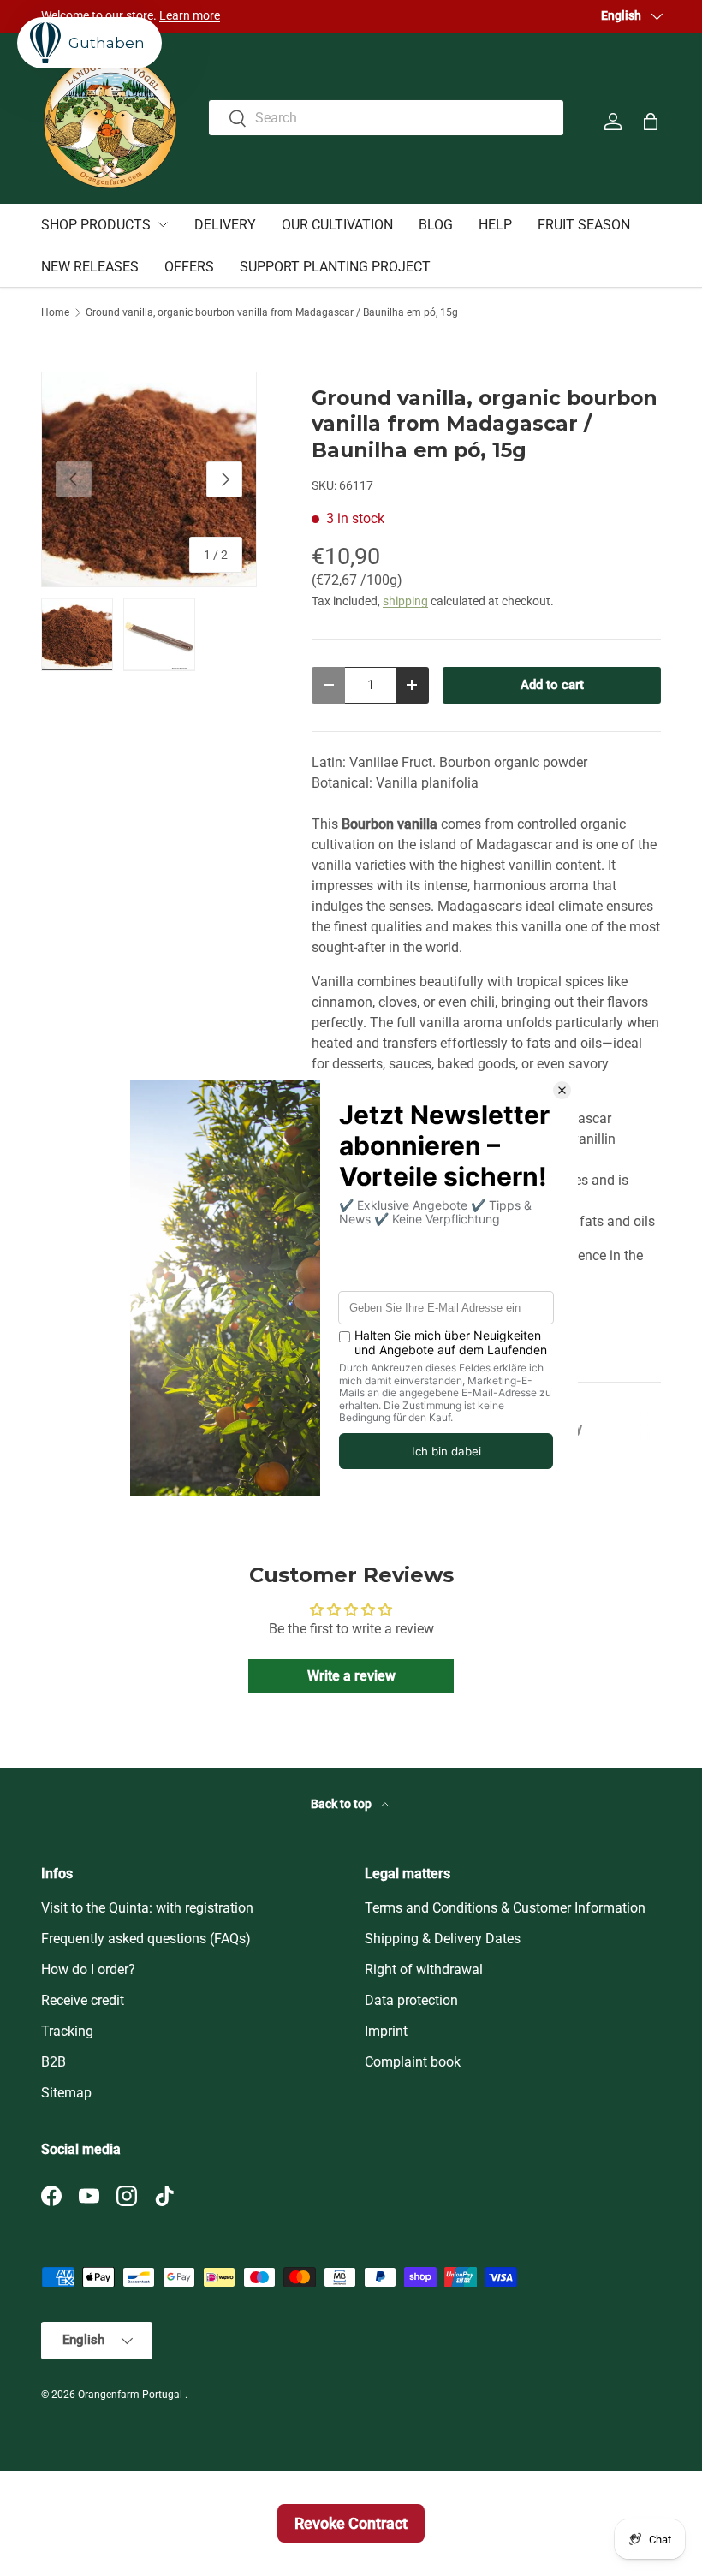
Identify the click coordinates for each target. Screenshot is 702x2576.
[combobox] (387, 118)
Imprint (386, 2031)
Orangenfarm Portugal (131, 2395)
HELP (495, 225)
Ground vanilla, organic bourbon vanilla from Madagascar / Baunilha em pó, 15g (272, 312)
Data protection (411, 2000)
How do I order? (88, 1969)
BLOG (436, 225)
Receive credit (83, 2000)
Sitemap (66, 2093)
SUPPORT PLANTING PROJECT (335, 267)
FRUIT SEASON (584, 225)
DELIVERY (225, 225)
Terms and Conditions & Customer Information (505, 1908)
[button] (651, 122)
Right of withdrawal (424, 1969)
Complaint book (413, 2062)
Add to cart (552, 685)
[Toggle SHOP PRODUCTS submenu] (163, 224)
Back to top (342, 1804)
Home (55, 312)
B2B (54, 2062)
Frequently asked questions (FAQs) (146, 1939)
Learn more (190, 16)
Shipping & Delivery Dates (443, 1939)
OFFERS (189, 267)
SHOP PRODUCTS (96, 225)
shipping (405, 601)
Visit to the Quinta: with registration (147, 1908)
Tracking (67, 2031)
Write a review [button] (351, 1676)
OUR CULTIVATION (337, 225)
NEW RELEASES (90, 267)
